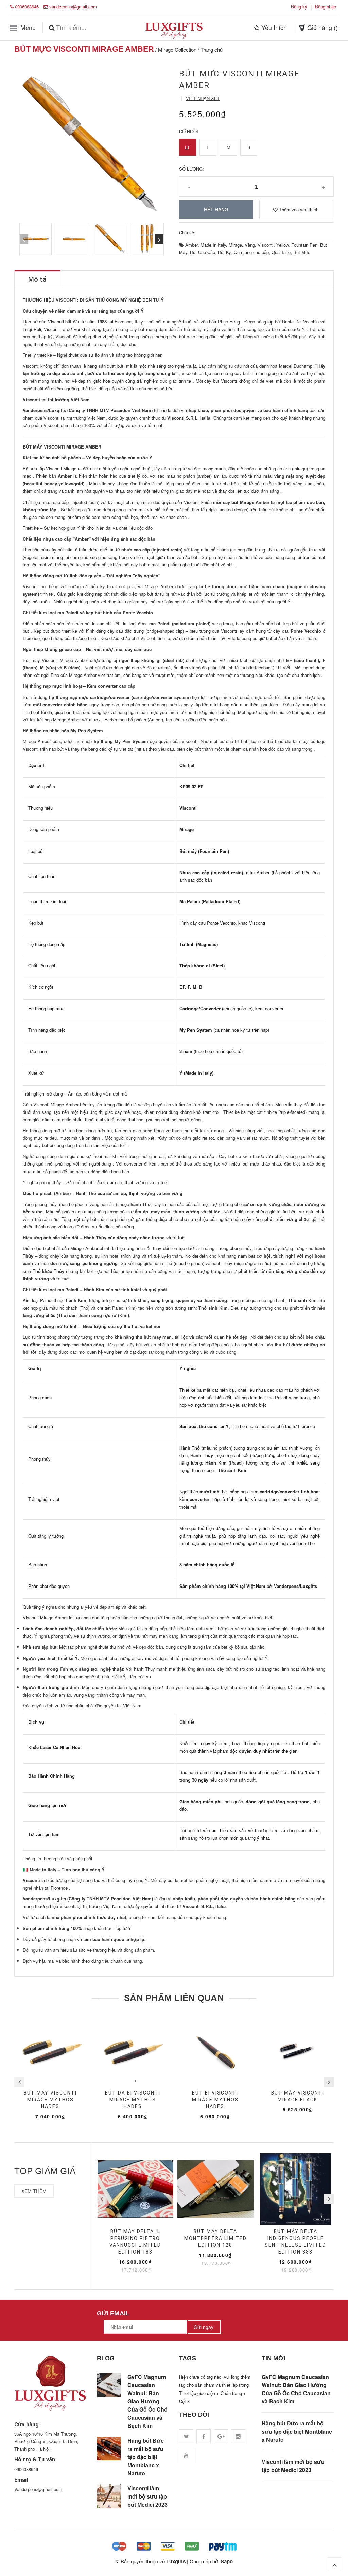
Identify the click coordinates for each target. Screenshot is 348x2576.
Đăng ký (299, 7)
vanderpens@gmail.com (73, 7)
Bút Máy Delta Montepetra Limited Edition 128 (215, 2238)
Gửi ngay (204, 2327)
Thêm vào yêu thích (298, 209)
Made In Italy (213, 245)
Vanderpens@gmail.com (38, 2489)
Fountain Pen (304, 245)
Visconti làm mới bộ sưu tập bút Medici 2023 (147, 2496)
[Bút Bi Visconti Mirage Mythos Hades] (215, 2050)
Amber (192, 245)
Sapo (227, 2561)
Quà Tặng (281, 252)
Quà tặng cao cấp (251, 252)
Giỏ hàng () (322, 27)
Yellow (282, 245)
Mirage (235, 245)
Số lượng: (192, 169)
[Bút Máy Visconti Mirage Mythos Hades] (50, 2050)
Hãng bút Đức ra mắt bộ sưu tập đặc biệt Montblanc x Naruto (146, 2457)
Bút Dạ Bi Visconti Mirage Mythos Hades (133, 2100)
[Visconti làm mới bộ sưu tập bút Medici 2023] (109, 2496)
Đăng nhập (326, 7)
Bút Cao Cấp (203, 252)
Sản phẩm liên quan (174, 1998)
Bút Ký (224, 252)
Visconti (266, 245)
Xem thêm (34, 2191)
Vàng (250, 245)
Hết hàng (216, 209)
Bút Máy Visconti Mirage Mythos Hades (50, 2100)
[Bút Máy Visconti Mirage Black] (298, 2050)
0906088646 (27, 7)
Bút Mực (302, 252)
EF (188, 147)
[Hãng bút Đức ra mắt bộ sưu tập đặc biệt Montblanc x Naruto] (109, 2449)
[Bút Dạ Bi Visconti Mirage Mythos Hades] (133, 2050)
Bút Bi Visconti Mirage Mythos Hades (215, 2100)
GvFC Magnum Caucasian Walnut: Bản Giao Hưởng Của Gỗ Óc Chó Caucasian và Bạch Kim (147, 2401)
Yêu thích (273, 27)
